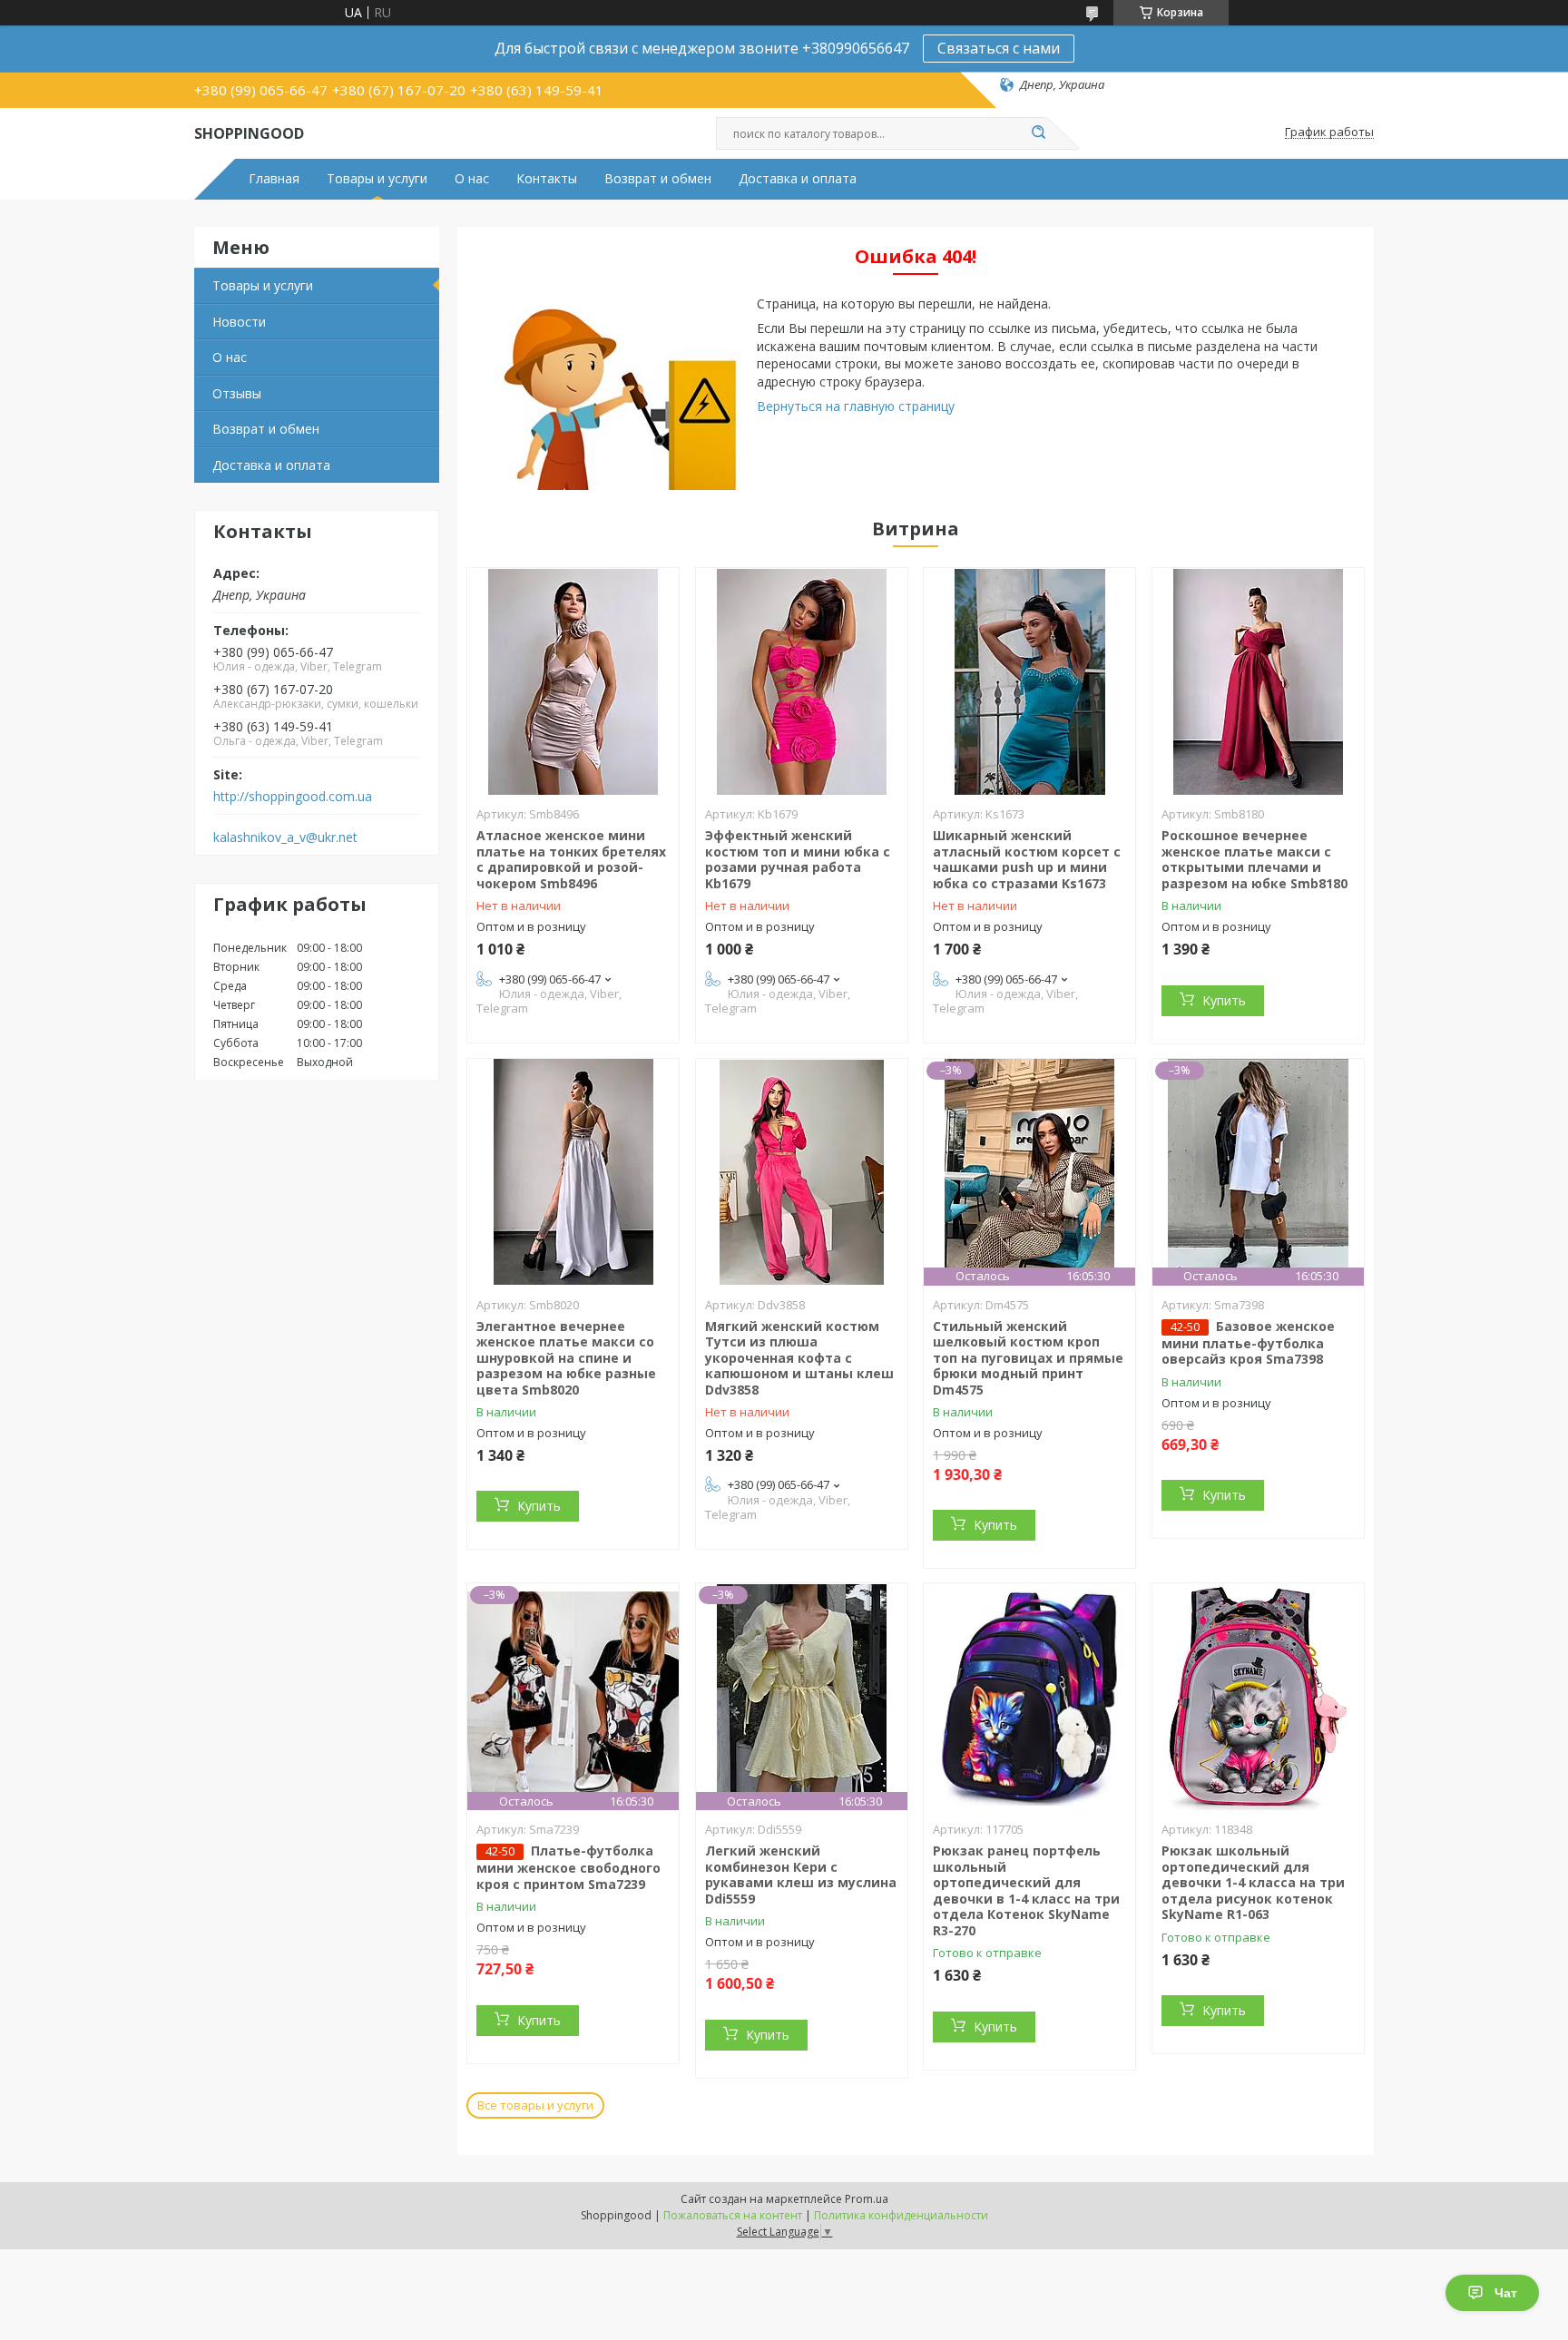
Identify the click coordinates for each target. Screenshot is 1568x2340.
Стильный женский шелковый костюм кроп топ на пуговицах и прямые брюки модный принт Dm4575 (1028, 1358)
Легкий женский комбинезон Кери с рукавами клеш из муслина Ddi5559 (801, 1875)
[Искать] (1038, 133)
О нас (472, 179)
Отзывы (237, 393)
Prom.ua (867, 2199)
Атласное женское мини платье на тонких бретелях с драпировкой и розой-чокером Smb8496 (571, 859)
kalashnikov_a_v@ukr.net (285, 837)
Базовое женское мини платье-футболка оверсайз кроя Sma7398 (1248, 1343)
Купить (1224, 1000)
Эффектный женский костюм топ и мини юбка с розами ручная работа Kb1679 (798, 859)
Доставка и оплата (798, 179)
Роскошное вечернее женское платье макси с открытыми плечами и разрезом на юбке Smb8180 (1254, 859)
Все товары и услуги (535, 2105)
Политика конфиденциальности (901, 2215)
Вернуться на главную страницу (856, 406)
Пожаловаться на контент (733, 2215)
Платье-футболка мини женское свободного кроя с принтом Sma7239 (568, 1867)
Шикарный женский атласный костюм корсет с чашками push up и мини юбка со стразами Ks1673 (1027, 859)
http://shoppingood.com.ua (293, 797)
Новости (239, 322)
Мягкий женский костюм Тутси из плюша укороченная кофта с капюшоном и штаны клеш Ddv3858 (799, 1358)
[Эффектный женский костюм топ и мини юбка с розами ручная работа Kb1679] (802, 681)
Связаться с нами (999, 48)
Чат (1506, 2293)
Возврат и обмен (658, 179)
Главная (274, 179)
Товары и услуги (377, 179)
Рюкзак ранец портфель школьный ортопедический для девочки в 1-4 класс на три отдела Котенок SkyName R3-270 (1026, 1890)
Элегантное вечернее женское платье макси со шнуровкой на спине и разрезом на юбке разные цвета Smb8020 (566, 1358)
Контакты (547, 179)
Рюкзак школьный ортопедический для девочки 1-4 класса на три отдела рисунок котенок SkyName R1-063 (1253, 1882)
